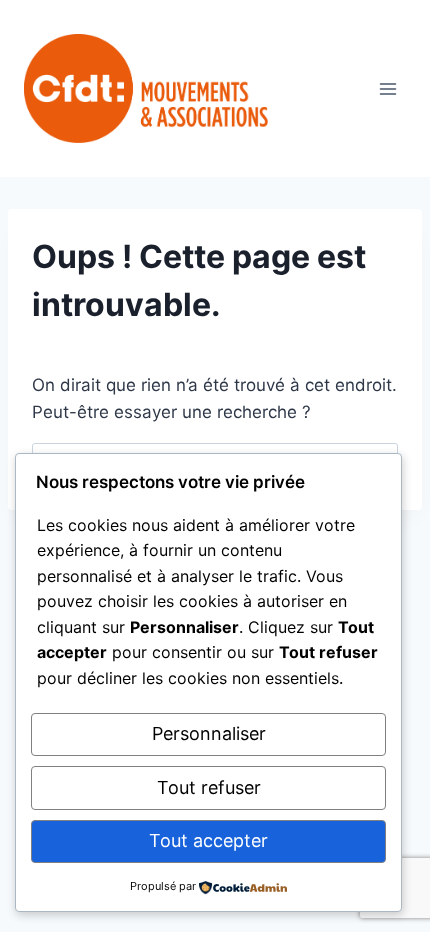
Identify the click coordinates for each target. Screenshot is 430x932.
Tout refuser (209, 787)
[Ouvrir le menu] (387, 88)
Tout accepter (208, 840)
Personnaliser (209, 733)
